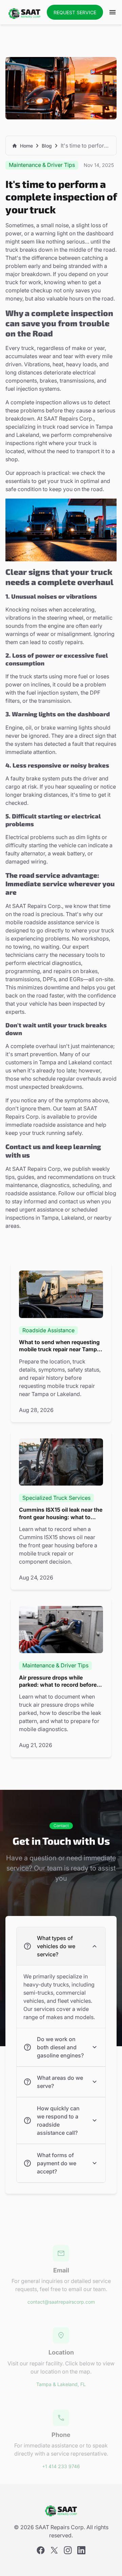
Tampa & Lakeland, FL (61, 2384)
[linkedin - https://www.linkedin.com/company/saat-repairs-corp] (81, 2550)
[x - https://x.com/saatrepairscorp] (54, 2550)
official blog (101, 1193)
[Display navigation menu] (113, 12)
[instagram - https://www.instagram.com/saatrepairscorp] (68, 2550)
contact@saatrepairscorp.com (61, 2302)
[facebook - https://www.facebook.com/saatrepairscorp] (41, 2550)
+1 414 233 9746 (61, 2467)
